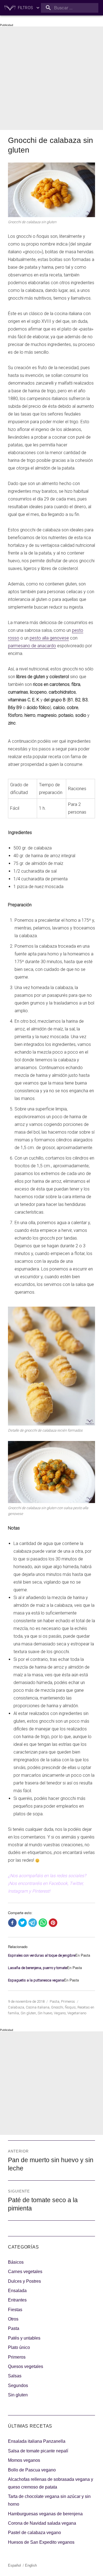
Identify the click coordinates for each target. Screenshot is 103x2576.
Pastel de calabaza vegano (34, 2533)
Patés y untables (24, 2338)
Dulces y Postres (24, 2281)
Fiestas (15, 2310)
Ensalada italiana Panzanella (37, 2441)
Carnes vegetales (25, 2272)
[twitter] (23, 1923)
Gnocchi (57, 2007)
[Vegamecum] (10, 8)
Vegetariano (77, 2013)
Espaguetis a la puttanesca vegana (36, 1980)
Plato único (19, 2347)
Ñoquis (70, 2007)
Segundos (18, 2385)
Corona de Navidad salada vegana (42, 2523)
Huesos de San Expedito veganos (41, 2542)
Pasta (55, 2001)
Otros (13, 2319)
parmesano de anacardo (32, 646)
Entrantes (17, 2300)
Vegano (60, 2013)
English (31, 2565)
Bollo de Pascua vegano (32, 2470)
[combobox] (70, 8)
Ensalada (17, 2291)
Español (14, 2565)
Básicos (16, 2262)
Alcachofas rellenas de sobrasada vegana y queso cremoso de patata (51, 2483)
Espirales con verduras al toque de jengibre (42, 1955)
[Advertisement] (51, 78)
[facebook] (12, 1923)
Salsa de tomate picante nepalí (38, 2451)
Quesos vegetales (26, 2366)
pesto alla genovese (49, 638)
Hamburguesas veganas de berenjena (45, 2514)
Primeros (68, 2001)
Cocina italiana (38, 2007)
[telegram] (33, 1923)
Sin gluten (28, 2013)
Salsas (15, 2376)
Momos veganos (24, 2460)
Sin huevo (45, 2013)
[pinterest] (53, 1923)
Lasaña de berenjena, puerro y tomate (37, 1968)
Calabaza (16, 2007)
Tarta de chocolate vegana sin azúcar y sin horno (49, 2500)
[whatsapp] (43, 1923)
